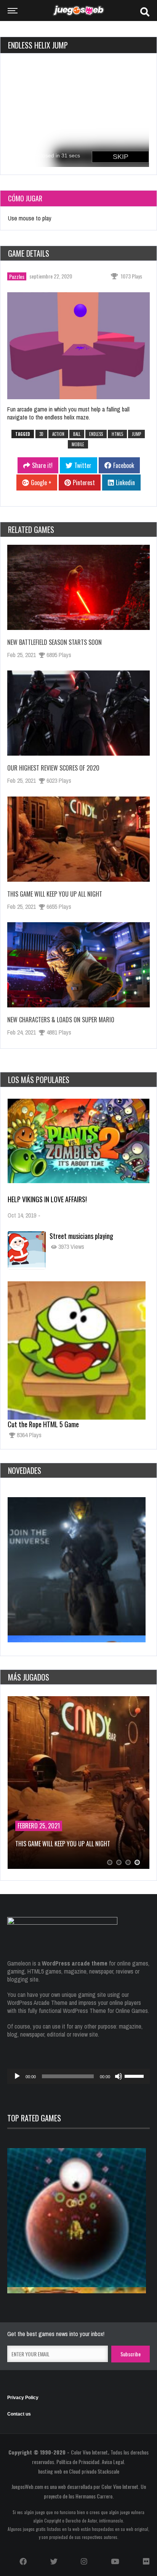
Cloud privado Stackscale (94, 2471)
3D (41, 434)
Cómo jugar (25, 198)
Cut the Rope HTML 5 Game (43, 1424)
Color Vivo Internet (89, 2452)
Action (58, 434)
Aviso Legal (113, 2462)
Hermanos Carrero (94, 2496)
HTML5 (117, 434)
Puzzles (17, 276)
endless (96, 434)
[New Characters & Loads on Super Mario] (78, 965)
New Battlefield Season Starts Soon (54, 642)
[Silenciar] (119, 2076)
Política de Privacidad (78, 2462)
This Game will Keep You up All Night (55, 894)
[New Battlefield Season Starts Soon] (78, 587)
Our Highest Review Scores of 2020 (53, 768)
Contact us (19, 2414)
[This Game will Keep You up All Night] (78, 839)
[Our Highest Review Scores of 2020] (78, 713)
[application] (78, 2076)
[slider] (135, 2076)
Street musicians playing (81, 1236)
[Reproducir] (17, 2076)
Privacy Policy (23, 2398)
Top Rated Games (34, 2118)
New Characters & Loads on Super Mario (61, 1020)
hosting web (50, 2471)
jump (136, 434)
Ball (77, 434)
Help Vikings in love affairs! (47, 1199)
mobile (78, 444)
